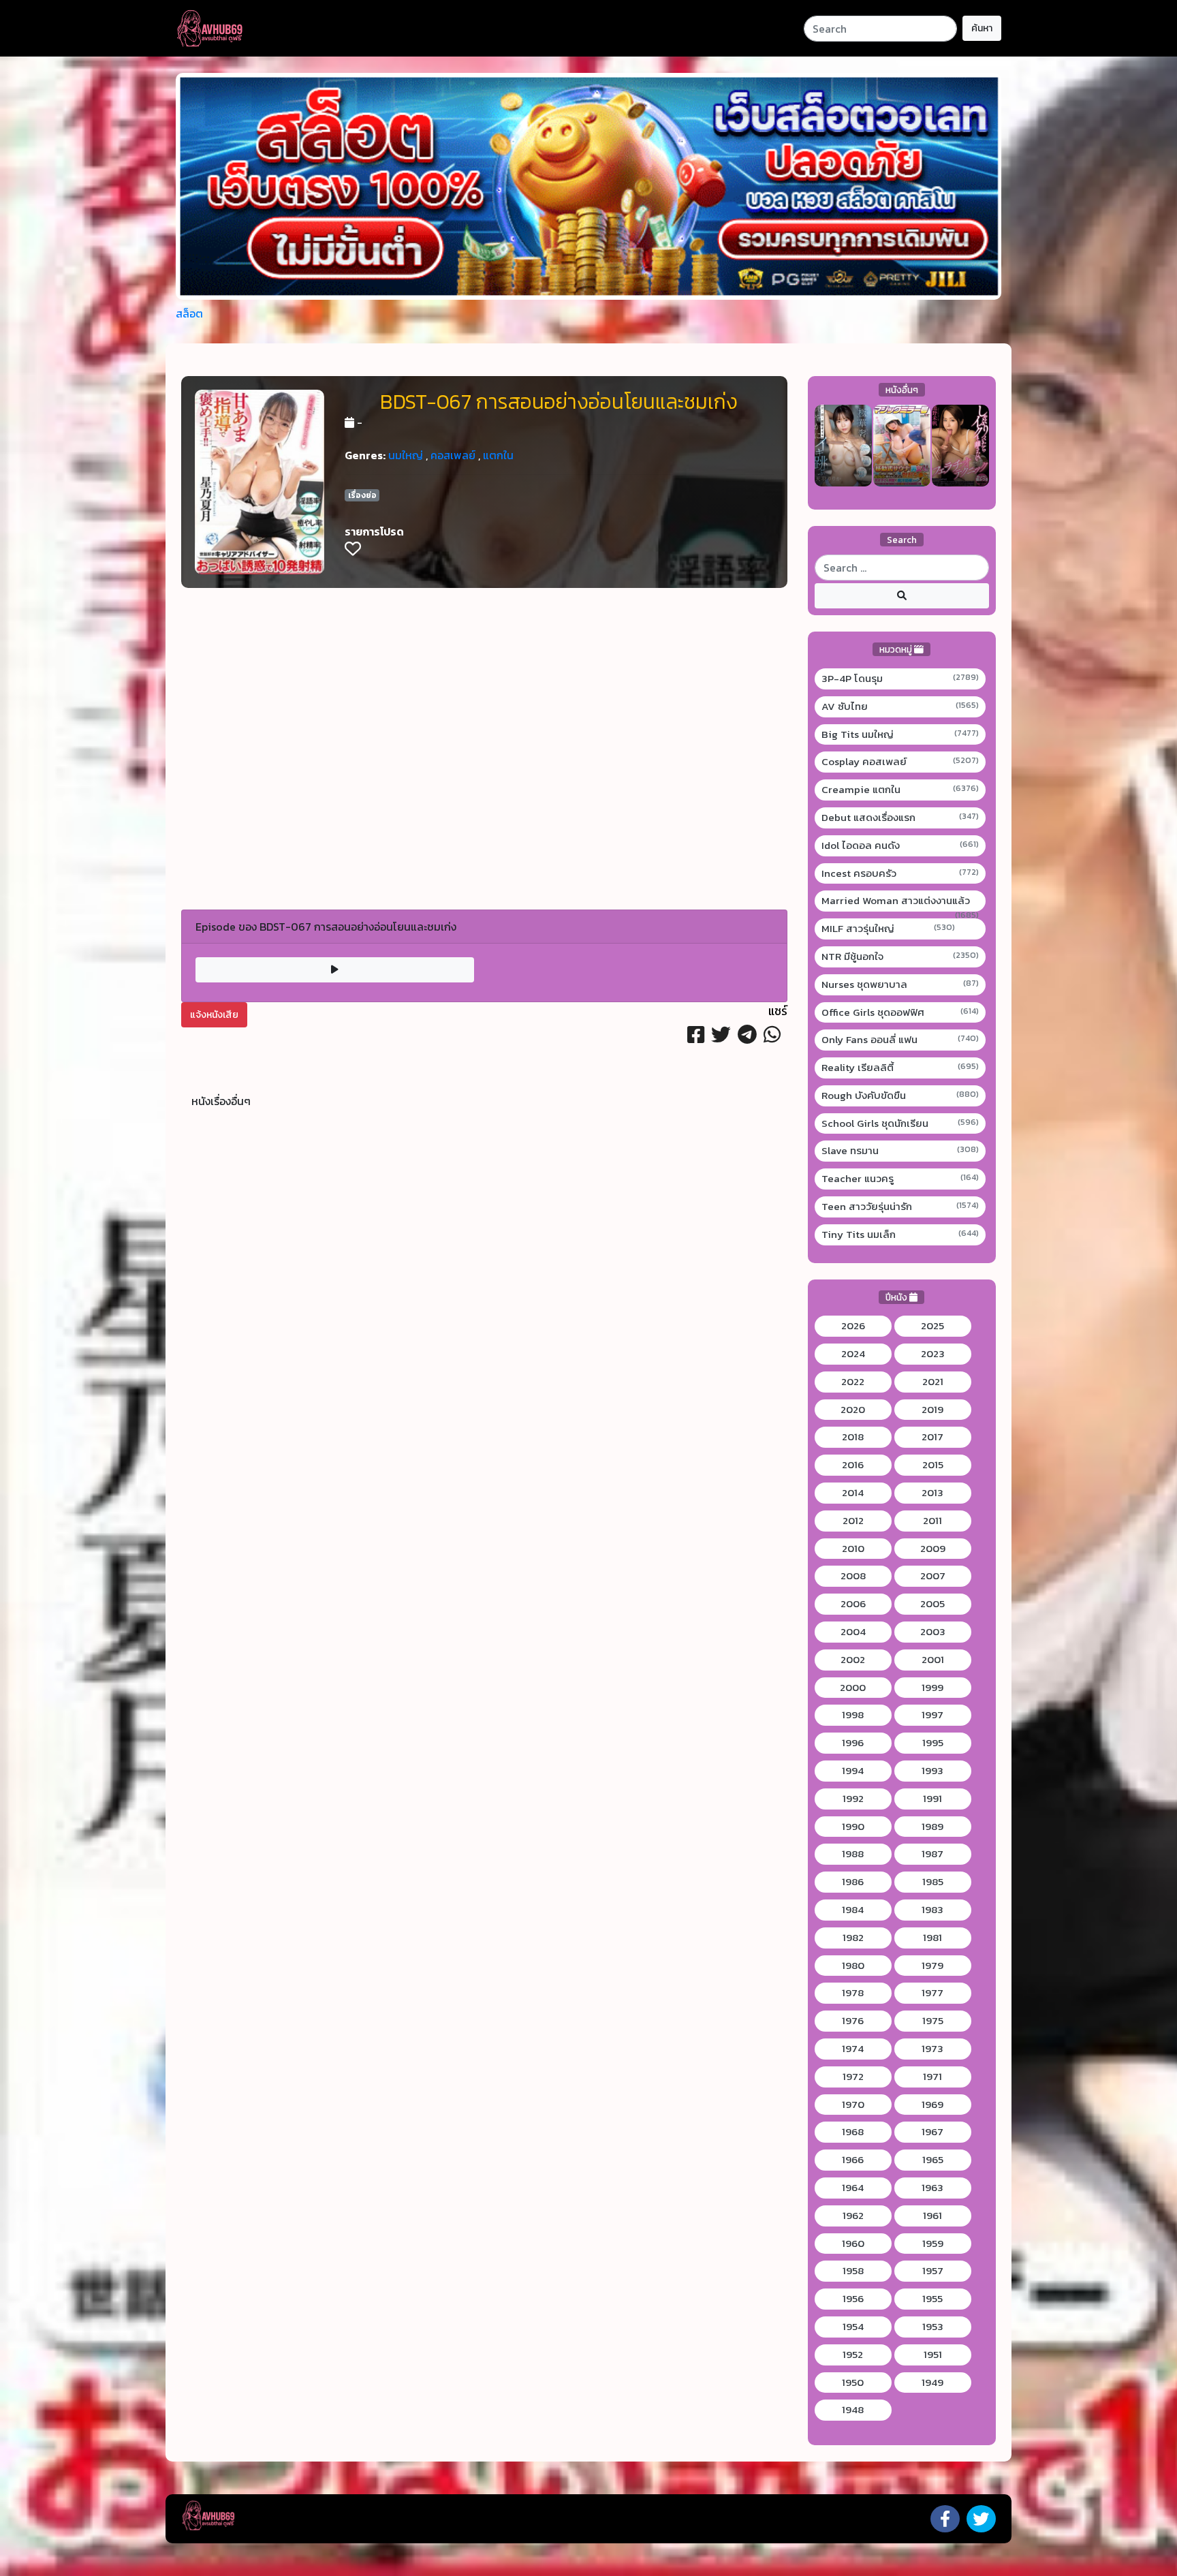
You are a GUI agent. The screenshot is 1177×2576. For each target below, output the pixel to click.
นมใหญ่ (406, 455)
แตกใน (498, 455)
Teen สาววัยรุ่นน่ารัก (900, 1207)
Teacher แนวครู (900, 1179)
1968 (853, 2132)
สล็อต (189, 313)
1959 (933, 2244)
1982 (853, 1938)
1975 (933, 2021)
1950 (853, 2383)
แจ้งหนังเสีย (214, 1015)
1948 (853, 2410)
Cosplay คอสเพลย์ (900, 762)
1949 (932, 2383)
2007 (933, 1576)
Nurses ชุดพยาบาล (900, 984)
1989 (932, 1827)
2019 (932, 1410)
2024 (853, 1354)
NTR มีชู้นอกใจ (900, 957)
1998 (853, 1715)
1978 (853, 1993)
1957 (933, 2271)
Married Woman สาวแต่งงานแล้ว (900, 901)
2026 (853, 1326)
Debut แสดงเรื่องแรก (900, 818)
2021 (933, 1382)
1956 (853, 2299)
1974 (853, 2049)
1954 (853, 2327)
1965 (933, 2160)
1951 (933, 2355)
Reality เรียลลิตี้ (900, 1068)
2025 (932, 1326)
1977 (932, 1993)
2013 (932, 1493)
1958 (853, 2271)
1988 (853, 1854)
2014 (853, 1493)
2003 (933, 1632)
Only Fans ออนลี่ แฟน (900, 1040)
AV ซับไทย (900, 707)
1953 (933, 2327)
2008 (853, 1576)
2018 (853, 1437)
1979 (932, 1966)
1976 (853, 2021)
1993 (932, 1771)
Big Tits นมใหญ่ (900, 734)
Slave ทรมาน (900, 1151)
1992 (853, 1799)
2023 (933, 1354)
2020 (853, 1410)
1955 (932, 2299)
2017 (932, 1437)
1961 (932, 2216)
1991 (932, 1799)
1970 (853, 2105)
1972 (853, 2077)
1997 (932, 1715)
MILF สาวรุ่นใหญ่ (889, 929)
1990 (853, 1827)
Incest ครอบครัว (900, 873)
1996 (853, 1743)
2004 (853, 1632)
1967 (932, 2132)
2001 (933, 1660)
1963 (932, 2188)
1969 (932, 2105)
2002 (853, 1660)
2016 (853, 1465)
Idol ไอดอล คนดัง (900, 845)
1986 (853, 1882)
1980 (853, 1966)
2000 (853, 1688)
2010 (853, 1549)
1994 (853, 1771)
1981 (932, 1938)
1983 (932, 1910)
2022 (853, 1382)
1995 (933, 1743)
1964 (853, 2188)
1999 (932, 1688)
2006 (853, 1604)
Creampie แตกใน (900, 790)
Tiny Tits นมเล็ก (900, 1235)
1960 (853, 2244)
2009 (933, 1549)
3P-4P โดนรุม (900, 679)
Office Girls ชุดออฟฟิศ (900, 1012)
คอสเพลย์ (453, 455)
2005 (932, 1604)
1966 (853, 2160)
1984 (853, 1910)
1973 (932, 2049)
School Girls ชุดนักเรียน (900, 1123)
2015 (933, 1465)
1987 (932, 1854)
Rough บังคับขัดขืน (900, 1096)
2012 (853, 1521)
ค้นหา (982, 28)
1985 (933, 1882)
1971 (932, 2077)
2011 (932, 1521)
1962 (853, 2216)
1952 (853, 2355)
